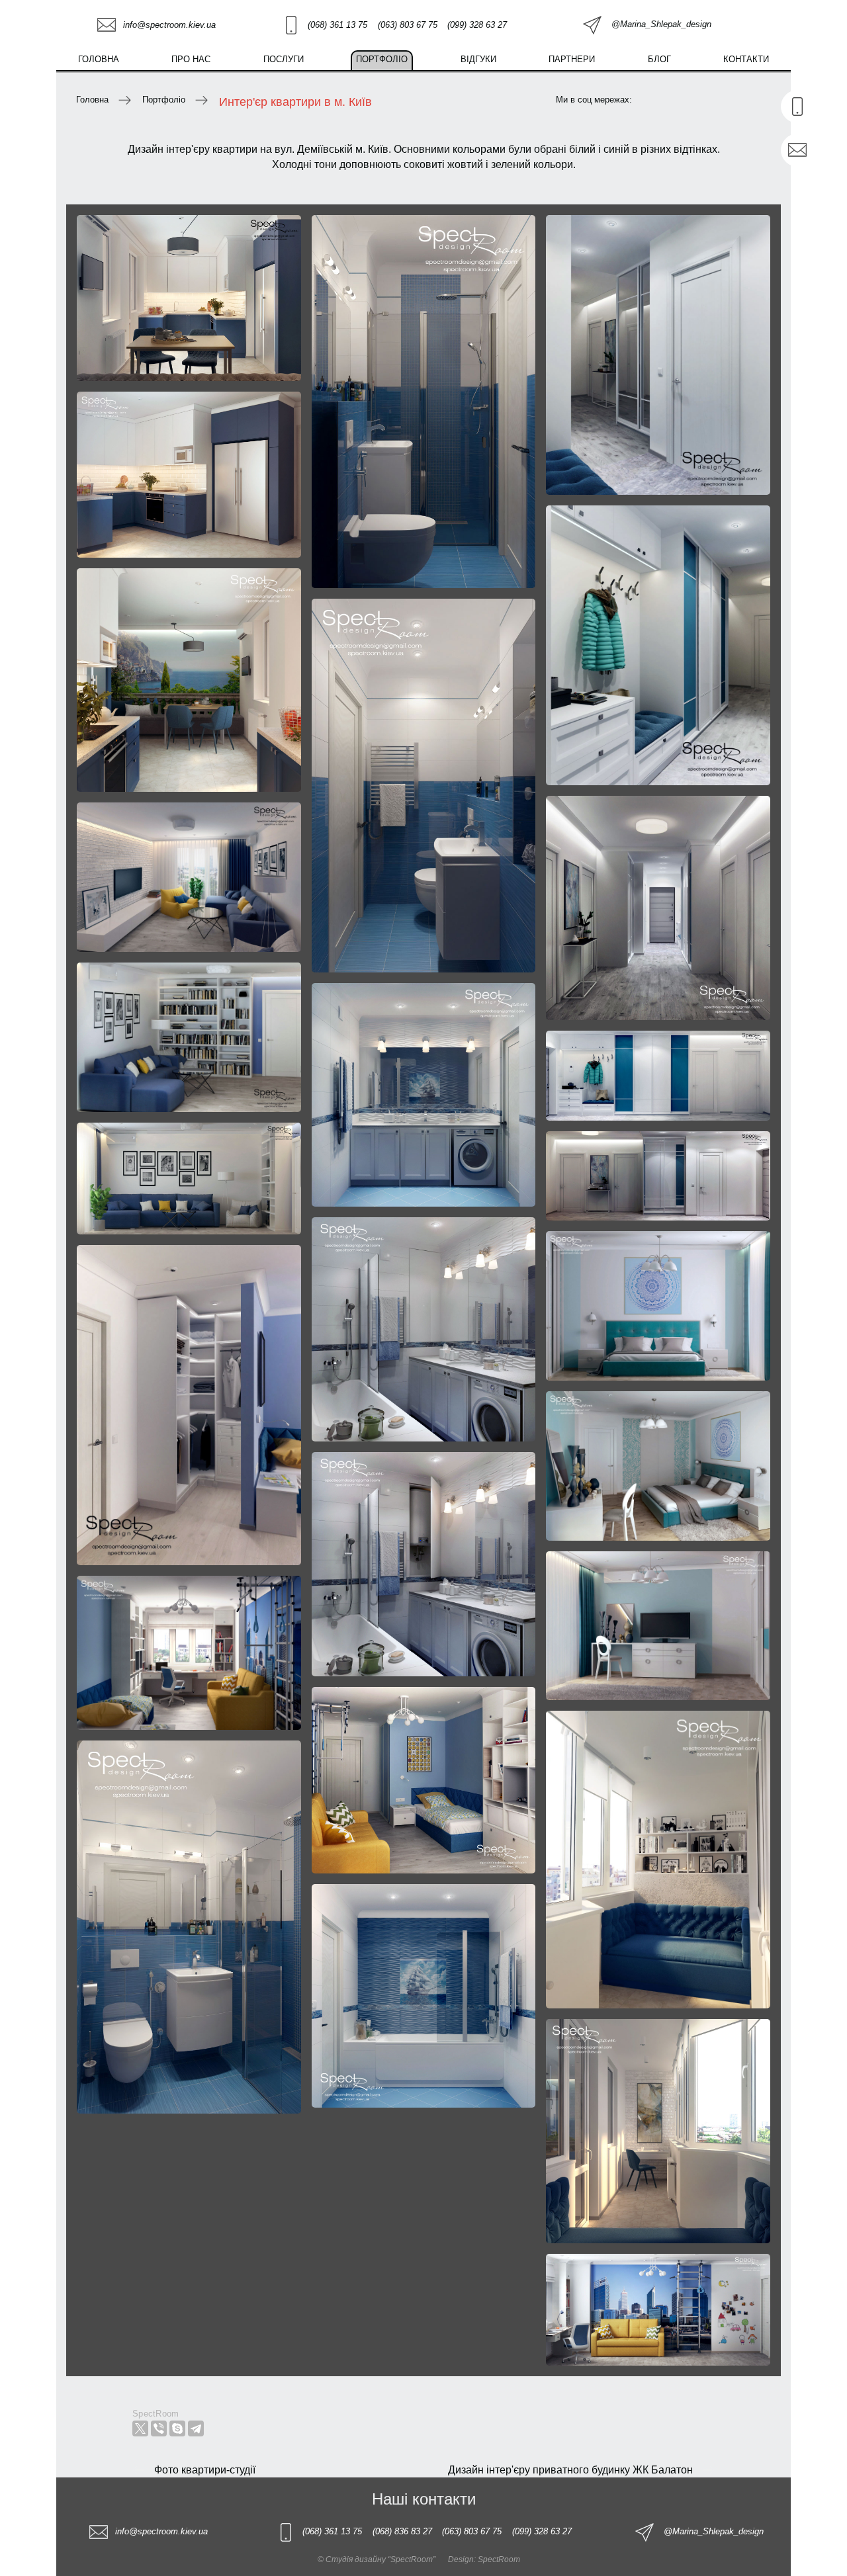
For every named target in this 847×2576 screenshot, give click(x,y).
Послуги (284, 59)
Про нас (191, 59)
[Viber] (159, 2428)
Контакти (746, 59)
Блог (659, 59)
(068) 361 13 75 (337, 25)
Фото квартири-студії (205, 2470)
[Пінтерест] (731, 101)
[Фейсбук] (697, 101)
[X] (140, 2428)
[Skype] (177, 2428)
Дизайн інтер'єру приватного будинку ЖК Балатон (570, 2470)
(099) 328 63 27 (477, 25)
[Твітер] (662, 101)
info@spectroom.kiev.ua (169, 25)
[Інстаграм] (764, 101)
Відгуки (478, 59)
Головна (99, 59)
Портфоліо (382, 59)
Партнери (572, 59)
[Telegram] (196, 2428)
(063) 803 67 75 (408, 25)
